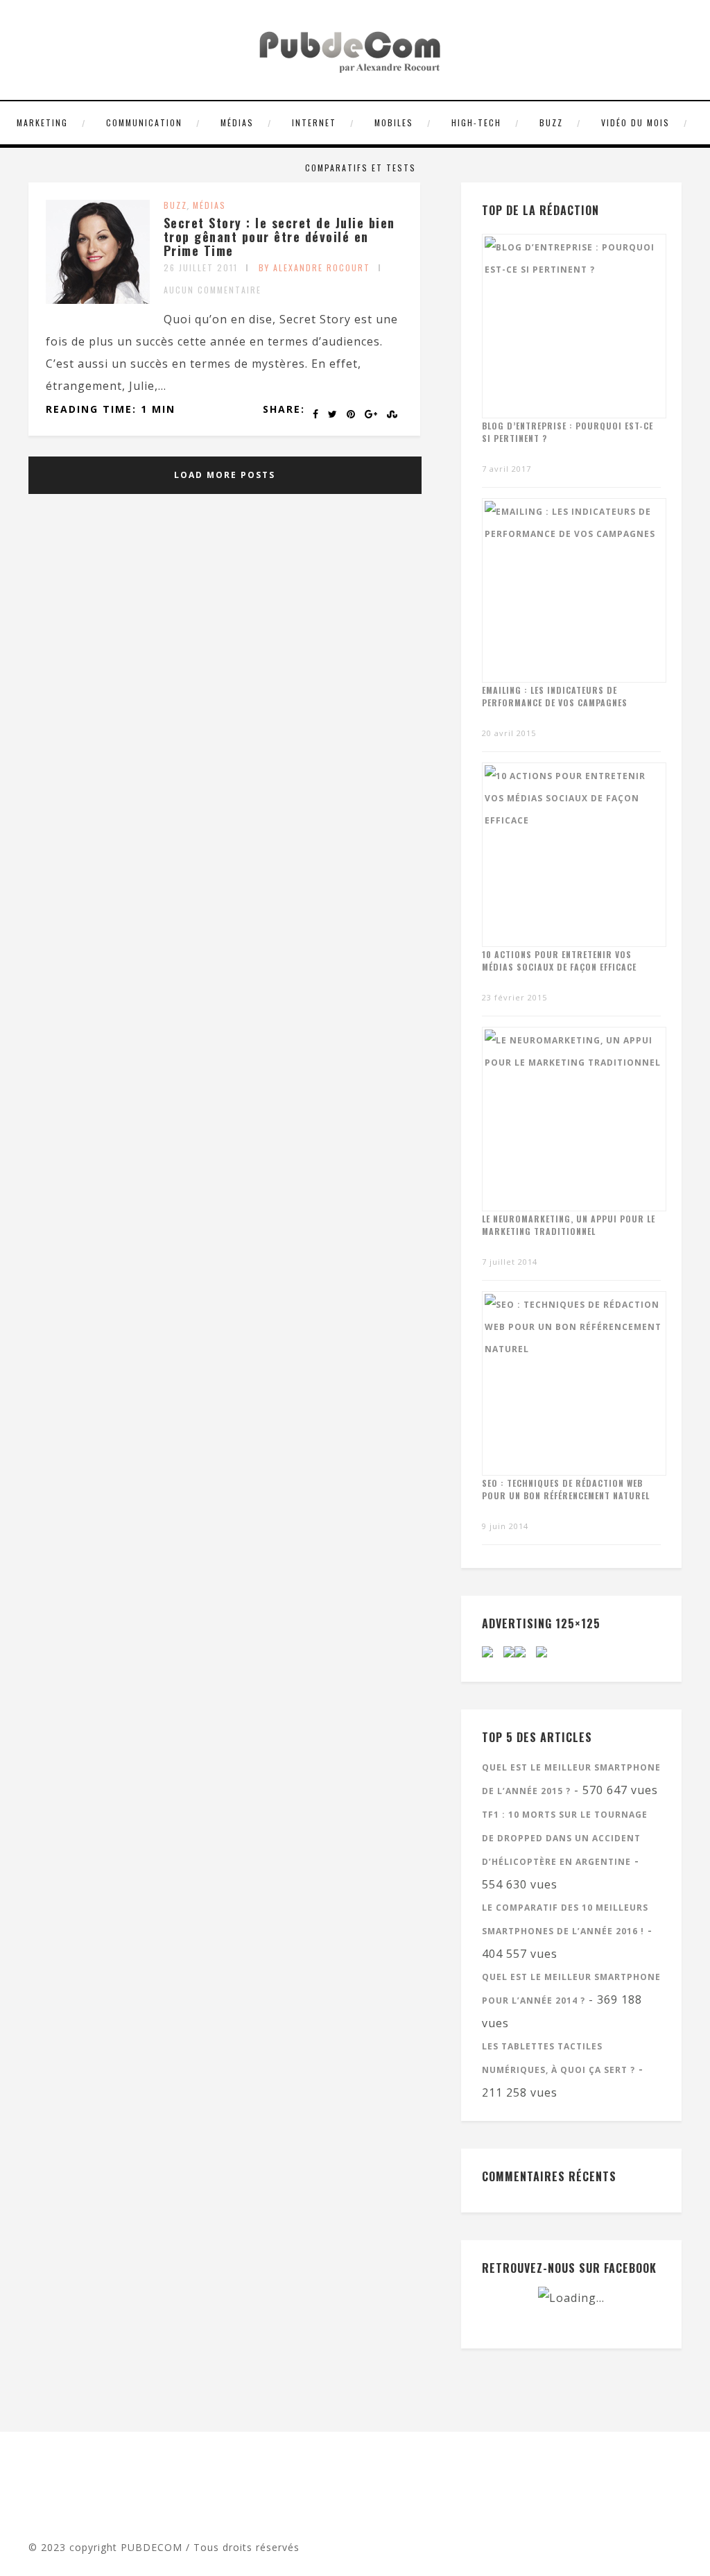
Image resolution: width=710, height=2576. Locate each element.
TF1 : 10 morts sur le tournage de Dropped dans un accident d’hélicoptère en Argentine (565, 1838)
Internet (314, 122)
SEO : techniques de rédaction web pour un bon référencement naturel (566, 1489)
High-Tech (476, 122)
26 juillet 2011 (201, 267)
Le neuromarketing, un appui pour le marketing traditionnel (569, 1225)
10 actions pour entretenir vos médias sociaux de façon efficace (559, 961)
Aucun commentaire (213, 290)
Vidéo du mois (635, 122)
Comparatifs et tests (361, 168)
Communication (144, 122)
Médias (237, 122)
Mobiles (394, 122)
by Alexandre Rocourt (314, 267)
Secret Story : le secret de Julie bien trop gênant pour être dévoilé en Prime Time (279, 237)
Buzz (551, 122)
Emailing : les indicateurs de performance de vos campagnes (555, 696)
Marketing (42, 122)
